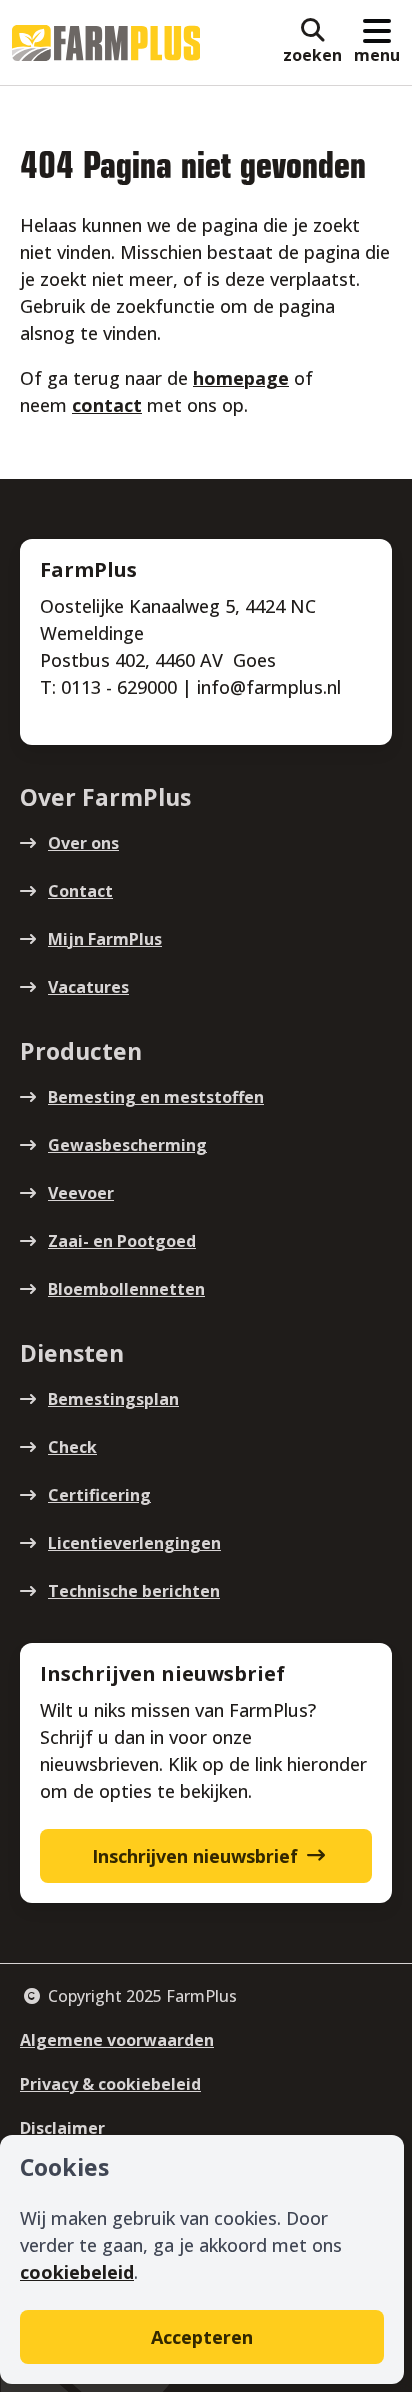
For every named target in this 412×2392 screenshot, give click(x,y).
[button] (312, 43)
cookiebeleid (77, 2272)
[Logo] (106, 43)
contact (107, 405)
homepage (241, 378)
